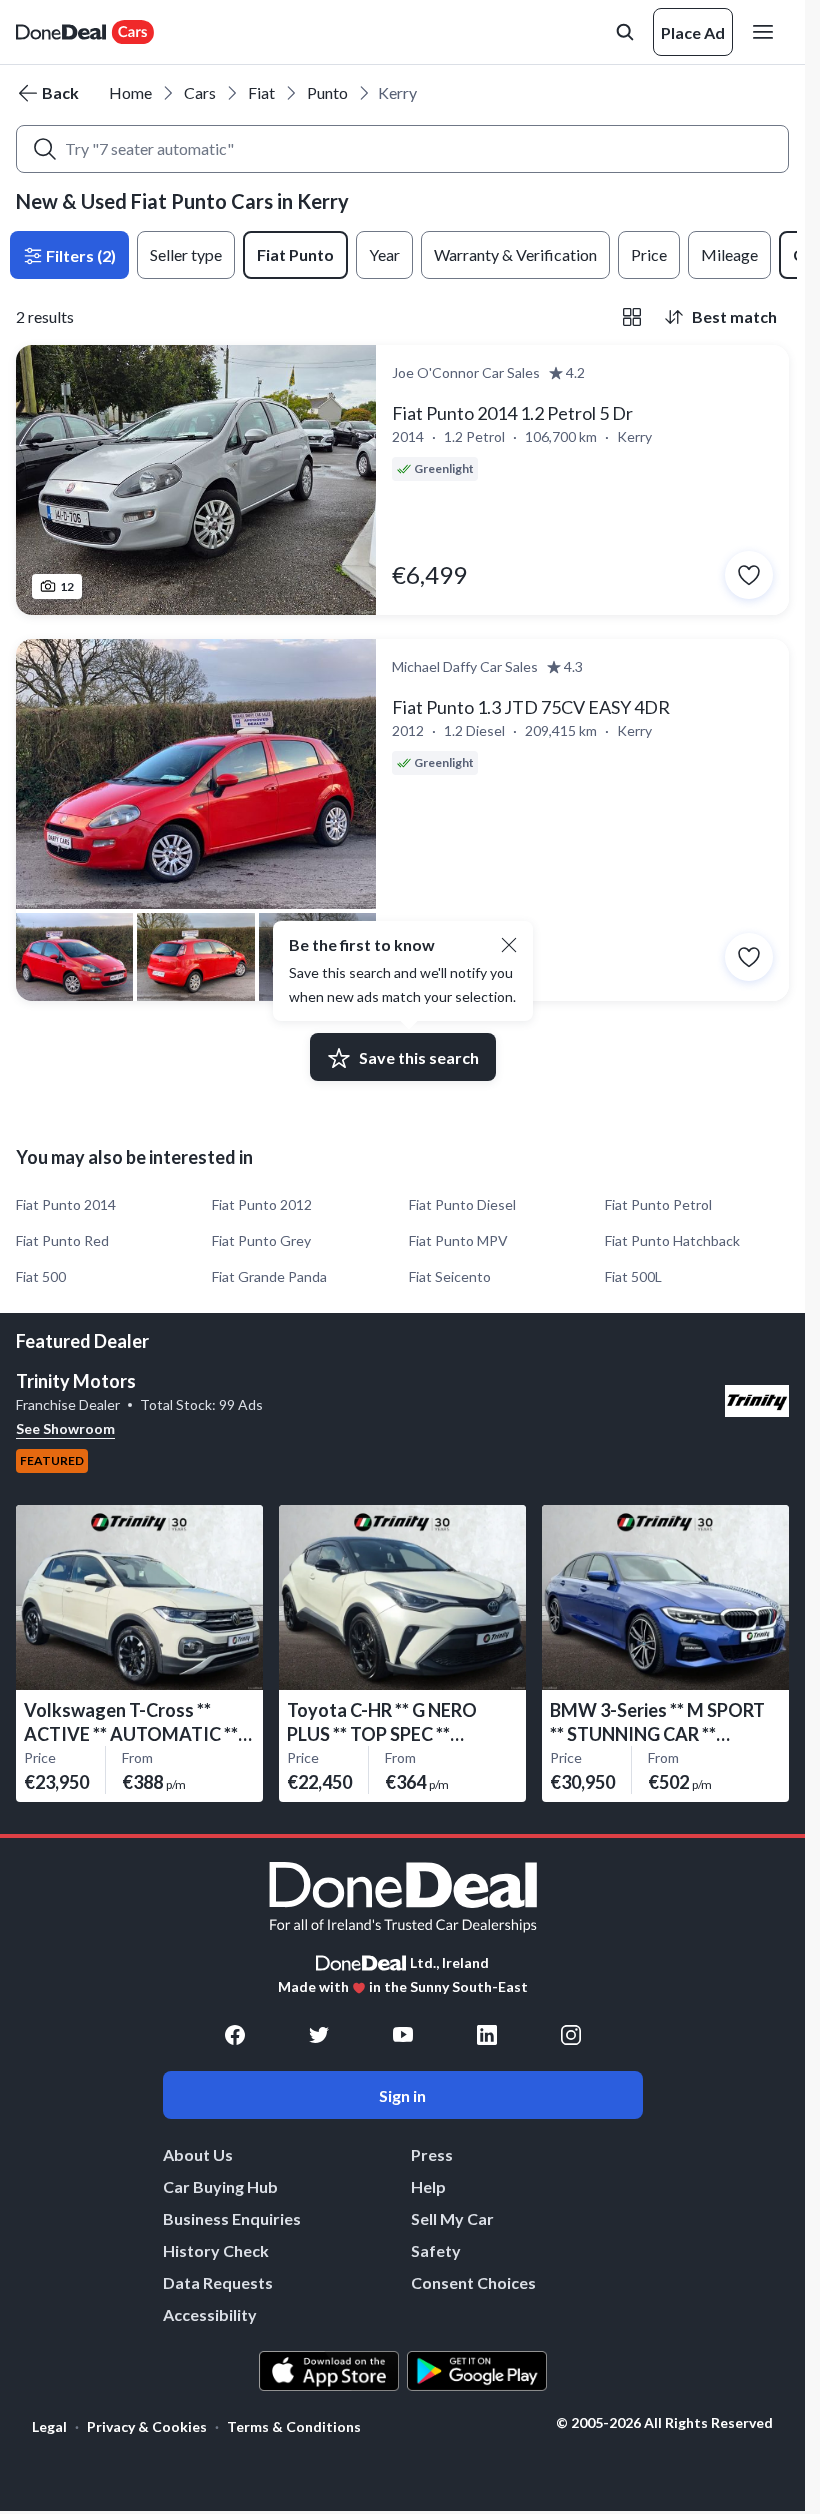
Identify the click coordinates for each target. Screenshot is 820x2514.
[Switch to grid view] (632, 317)
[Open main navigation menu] (767, 32)
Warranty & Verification (515, 254)
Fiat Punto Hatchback (672, 1240)
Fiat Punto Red (62, 1240)
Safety (436, 2250)
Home (130, 92)
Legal (49, 2426)
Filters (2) (79, 255)
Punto (327, 92)
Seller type (186, 254)
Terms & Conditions (294, 2426)
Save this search (419, 1057)
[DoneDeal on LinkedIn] (487, 2035)
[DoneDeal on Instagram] (571, 2035)
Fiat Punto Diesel (462, 1204)
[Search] (45, 149)
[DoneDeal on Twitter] (319, 2035)
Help (428, 2186)
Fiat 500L (633, 1276)
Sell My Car (452, 2218)
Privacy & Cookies (147, 2426)
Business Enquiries (232, 2218)
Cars (200, 92)
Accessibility (210, 2314)
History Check (216, 2250)
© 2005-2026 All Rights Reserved (664, 2423)
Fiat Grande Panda (269, 1276)
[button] (509, 945)
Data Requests (218, 2282)
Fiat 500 (41, 1276)
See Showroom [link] (65, 1428)
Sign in (402, 2095)
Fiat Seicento (450, 1276)
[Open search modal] (625, 32)
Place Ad (693, 32)
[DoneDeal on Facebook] (235, 2035)
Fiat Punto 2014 (66, 1204)
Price (649, 254)
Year (384, 254)
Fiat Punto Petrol (658, 1204)
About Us (198, 2154)
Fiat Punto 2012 (262, 1204)
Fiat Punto (295, 254)
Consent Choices (473, 2282)
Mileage (729, 254)
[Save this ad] (749, 575)
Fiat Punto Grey (261, 1240)
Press (432, 2154)
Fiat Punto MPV (458, 1240)
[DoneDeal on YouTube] (403, 2035)
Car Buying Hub (220, 2186)
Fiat (261, 92)
